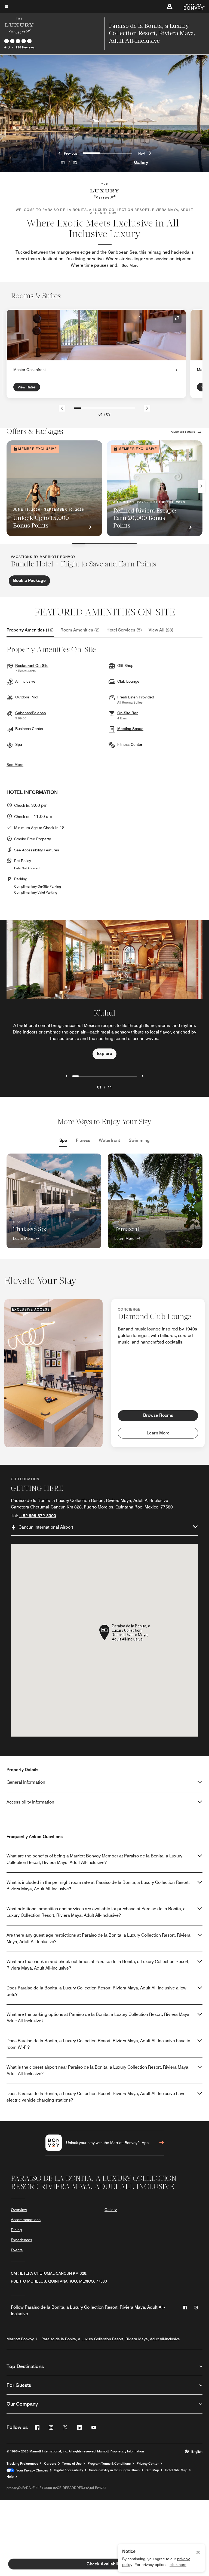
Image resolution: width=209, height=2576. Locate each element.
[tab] (30, 630)
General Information (26, 1782)
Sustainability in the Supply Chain (114, 2470)
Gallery (141, 162)
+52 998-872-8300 (38, 1516)
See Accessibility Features (37, 850)
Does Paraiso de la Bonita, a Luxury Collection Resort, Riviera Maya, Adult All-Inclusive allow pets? (96, 1991)
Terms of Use (72, 2464)
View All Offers (183, 432)
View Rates (27, 387)
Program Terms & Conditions (109, 2464)
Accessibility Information (30, 1802)
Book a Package (29, 580)
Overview (19, 2210)
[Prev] (62, 408)
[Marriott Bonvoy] (191, 7)
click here (178, 2565)
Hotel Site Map (176, 2470)
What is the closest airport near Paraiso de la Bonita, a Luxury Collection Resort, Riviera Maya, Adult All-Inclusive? (98, 2070)
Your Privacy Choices (31, 2470)
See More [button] (130, 265)
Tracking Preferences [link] (22, 2464)
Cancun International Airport (46, 1527)
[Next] (147, 408)
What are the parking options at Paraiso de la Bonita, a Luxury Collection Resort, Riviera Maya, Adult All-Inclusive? (99, 2018)
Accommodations (26, 2220)
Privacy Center (148, 2464)
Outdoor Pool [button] (27, 697)
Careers (50, 2464)
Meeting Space (130, 729)
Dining (16, 2230)
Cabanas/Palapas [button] (30, 713)
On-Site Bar (127, 713)
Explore (104, 1054)
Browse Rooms (158, 1415)
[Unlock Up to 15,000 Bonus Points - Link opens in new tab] (54, 488)
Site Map (152, 2470)
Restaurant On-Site (32, 666)
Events (17, 2250)
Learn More (23, 1238)
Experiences (21, 2240)
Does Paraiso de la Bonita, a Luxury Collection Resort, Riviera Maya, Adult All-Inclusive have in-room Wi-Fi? (99, 2044)
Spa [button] (19, 744)
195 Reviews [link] (25, 47)
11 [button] (110, 1087)
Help (10, 2477)
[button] (170, 7)
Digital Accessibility (68, 2470)
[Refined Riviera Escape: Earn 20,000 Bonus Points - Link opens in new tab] (155, 488)
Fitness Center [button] (130, 744)
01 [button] (99, 1087)
